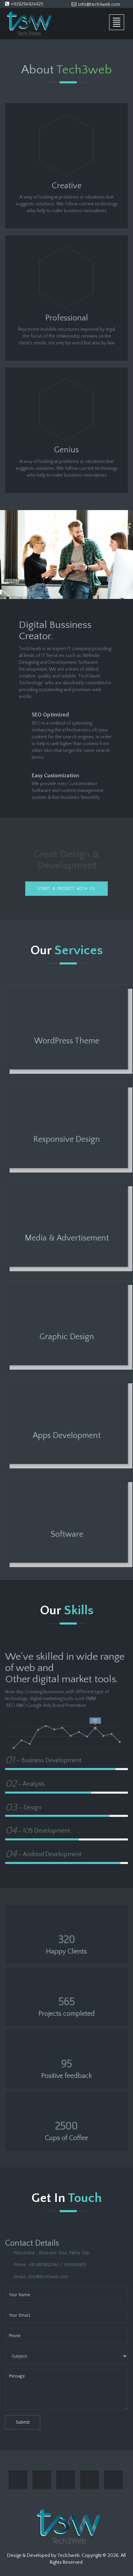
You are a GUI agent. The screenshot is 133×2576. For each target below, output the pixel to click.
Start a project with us (66, 889)
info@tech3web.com (98, 4)
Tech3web (69, 2556)
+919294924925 (26, 4)
